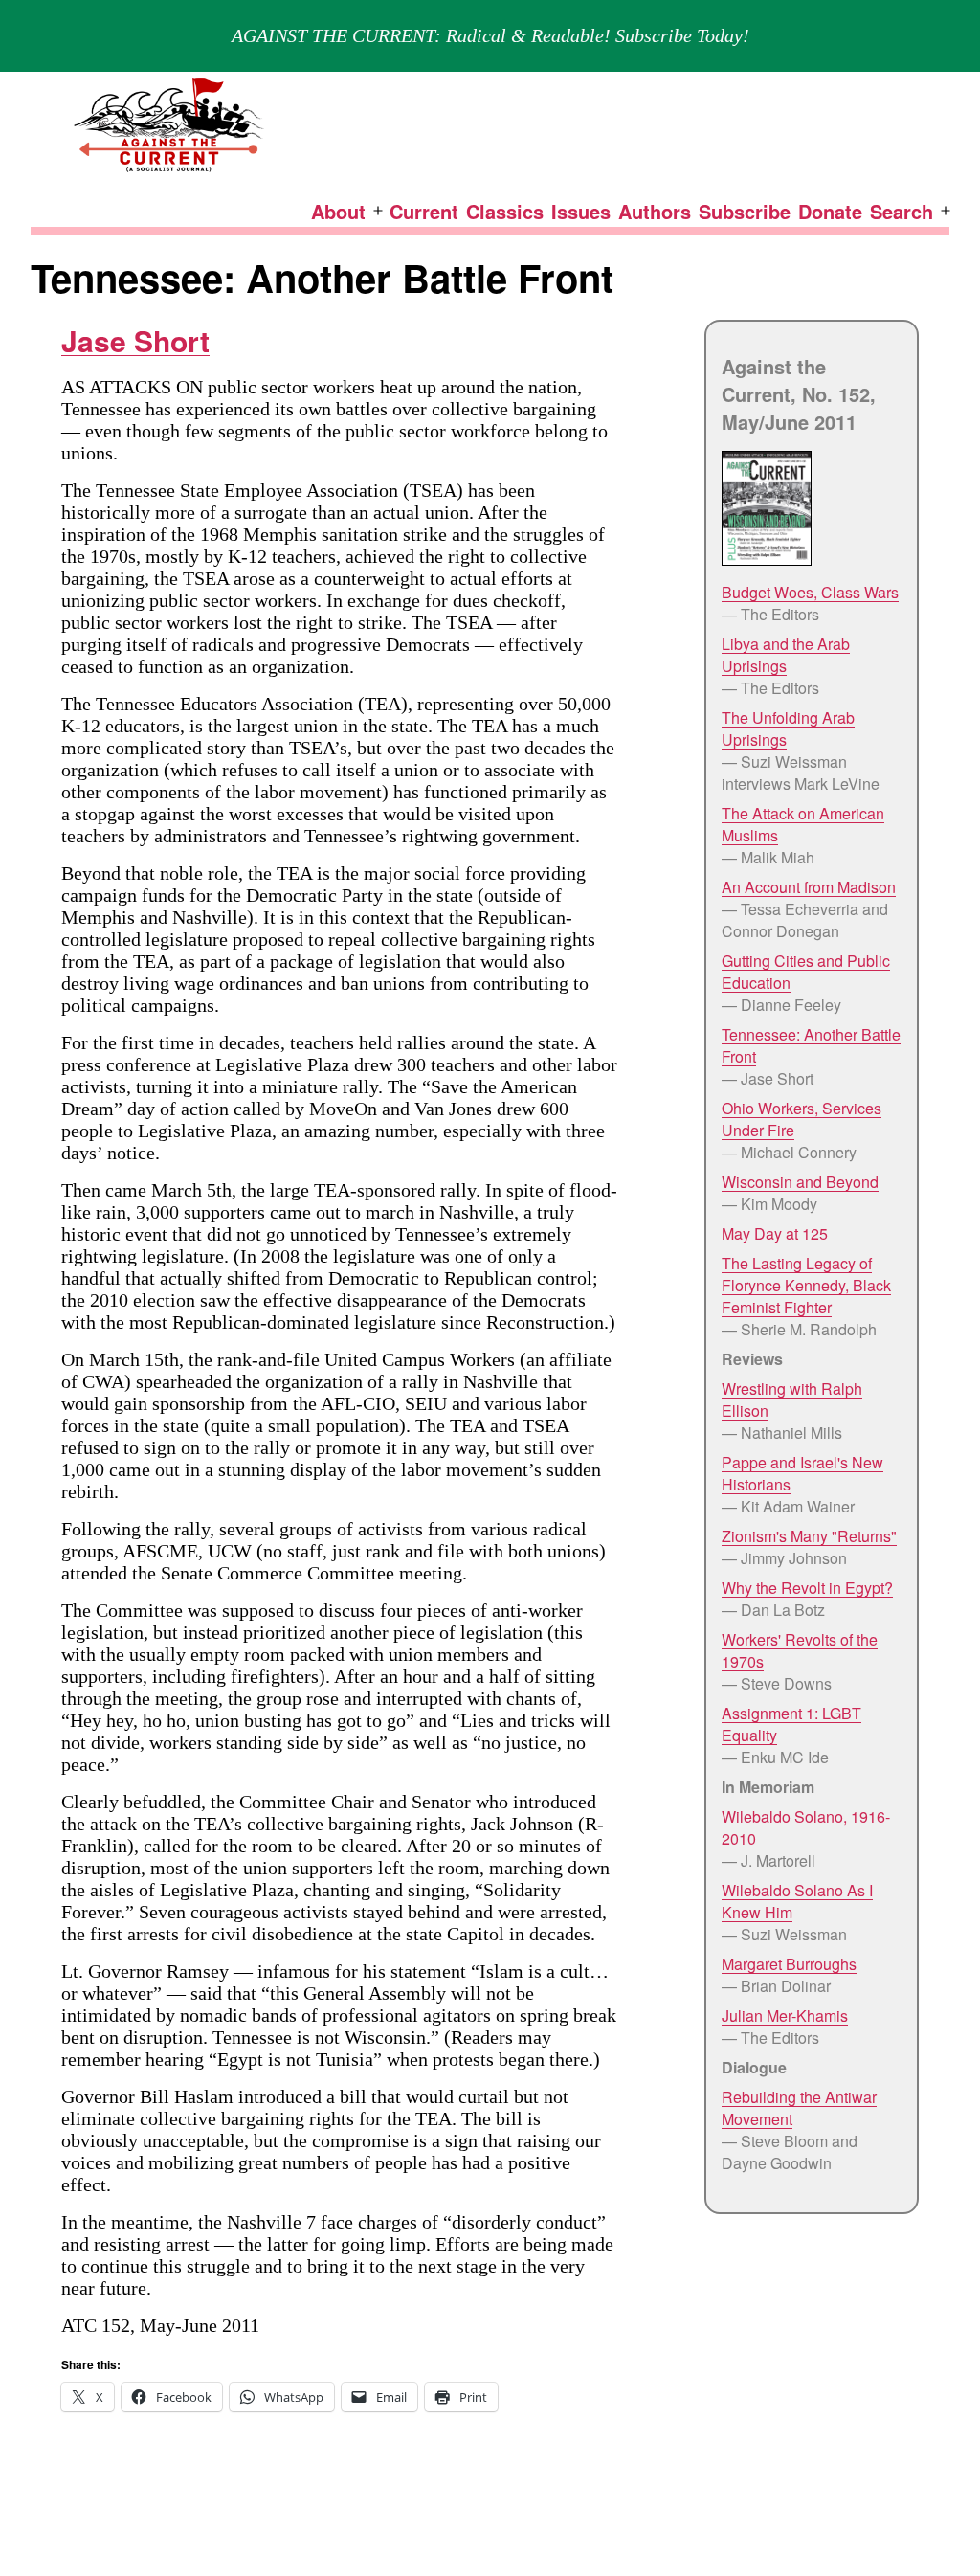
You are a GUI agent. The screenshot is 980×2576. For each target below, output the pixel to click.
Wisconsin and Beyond (800, 1182)
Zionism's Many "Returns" (809, 1536)
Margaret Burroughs (789, 1964)
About (338, 211)
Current (424, 211)
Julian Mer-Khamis (785, 2016)
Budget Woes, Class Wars (810, 592)
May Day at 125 (775, 1233)
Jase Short (135, 340)
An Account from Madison (809, 887)
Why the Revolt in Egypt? (807, 1588)
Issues (581, 211)
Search (902, 211)
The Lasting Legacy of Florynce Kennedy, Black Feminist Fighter (806, 1285)
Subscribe (745, 211)
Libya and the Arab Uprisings (786, 655)
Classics (505, 211)
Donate (830, 211)
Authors (655, 211)
